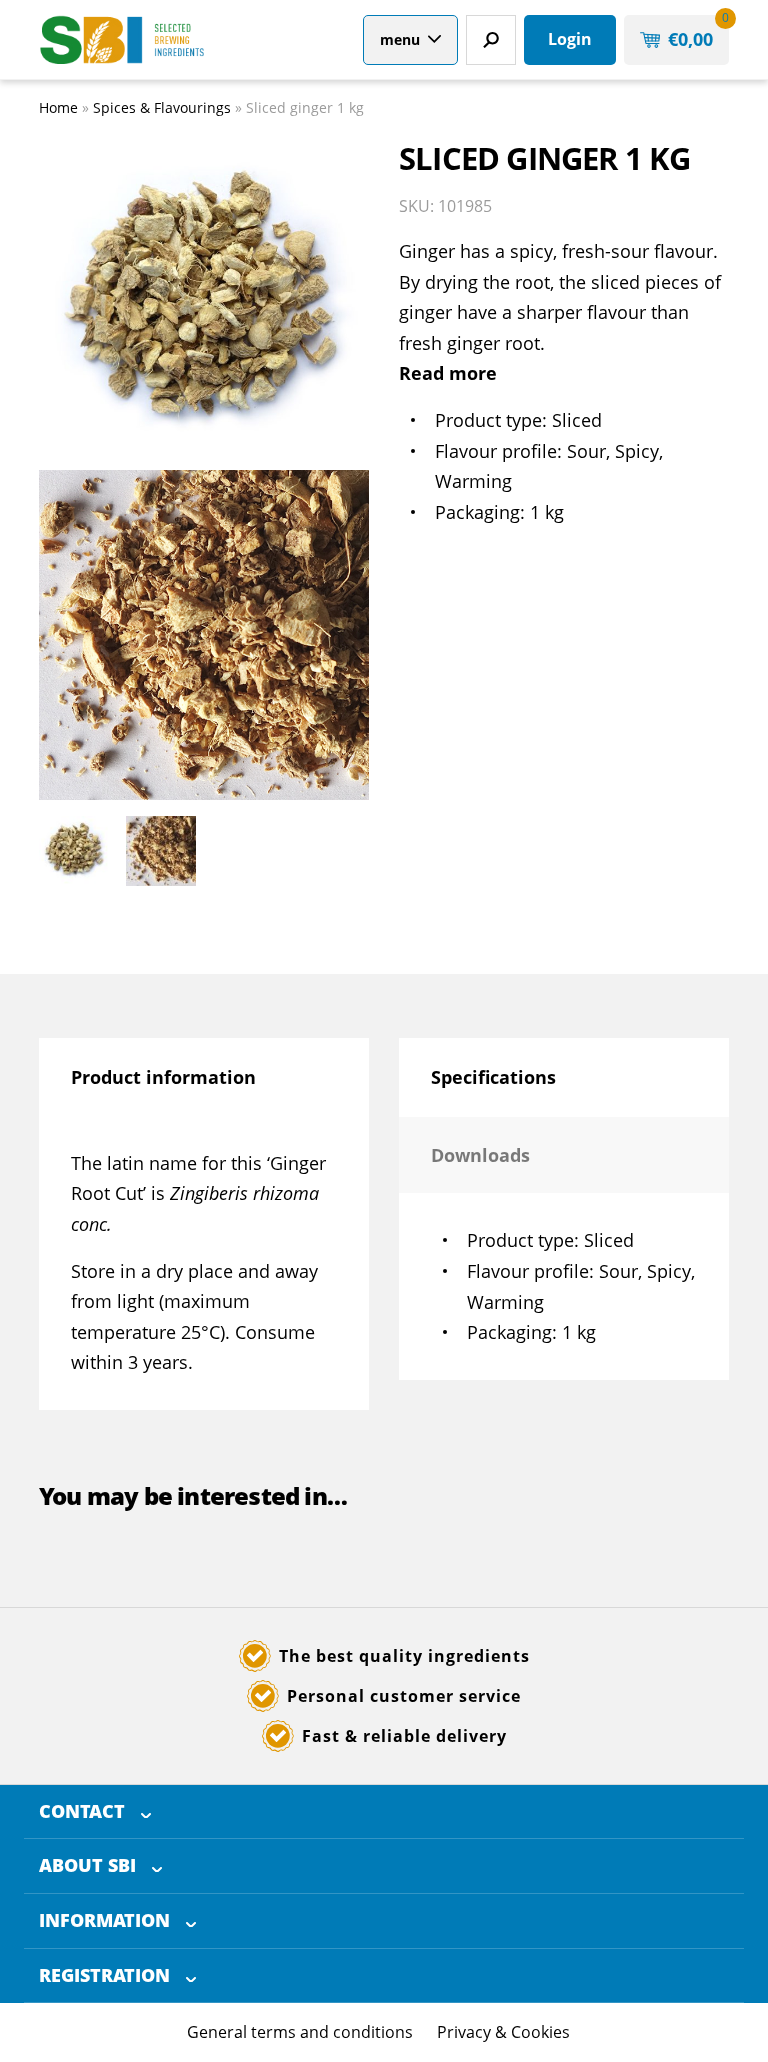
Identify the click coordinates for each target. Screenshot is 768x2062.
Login (570, 39)
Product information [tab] (163, 1077)
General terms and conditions (300, 2032)
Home (58, 107)
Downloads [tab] (480, 1155)
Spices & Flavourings (162, 107)
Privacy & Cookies (503, 2032)
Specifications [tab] (493, 1077)
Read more (448, 373)
